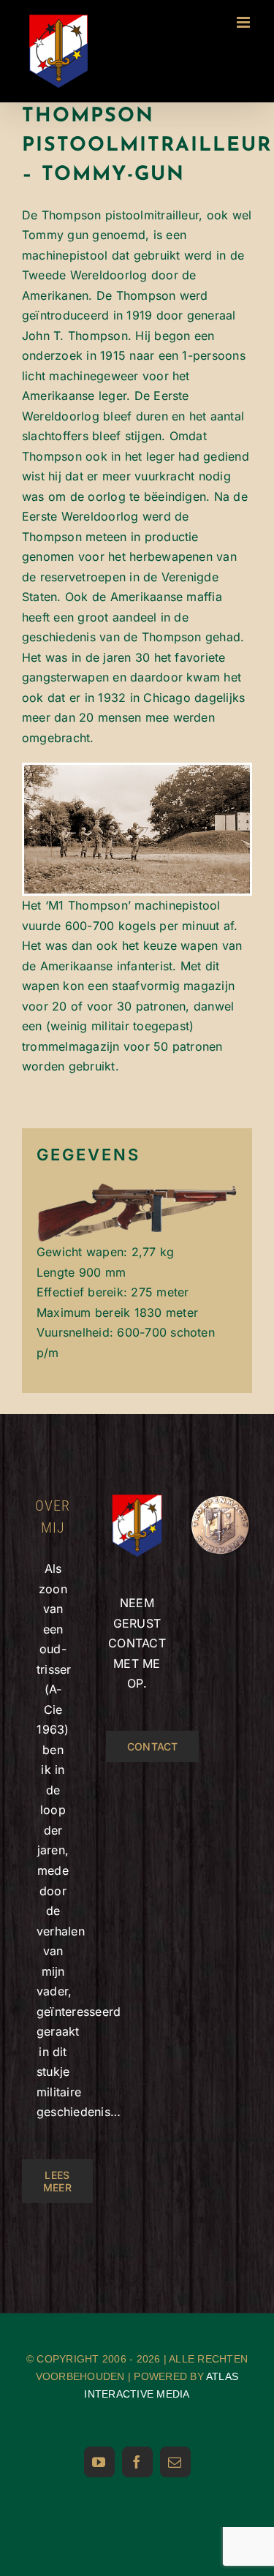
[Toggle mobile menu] (244, 22)
